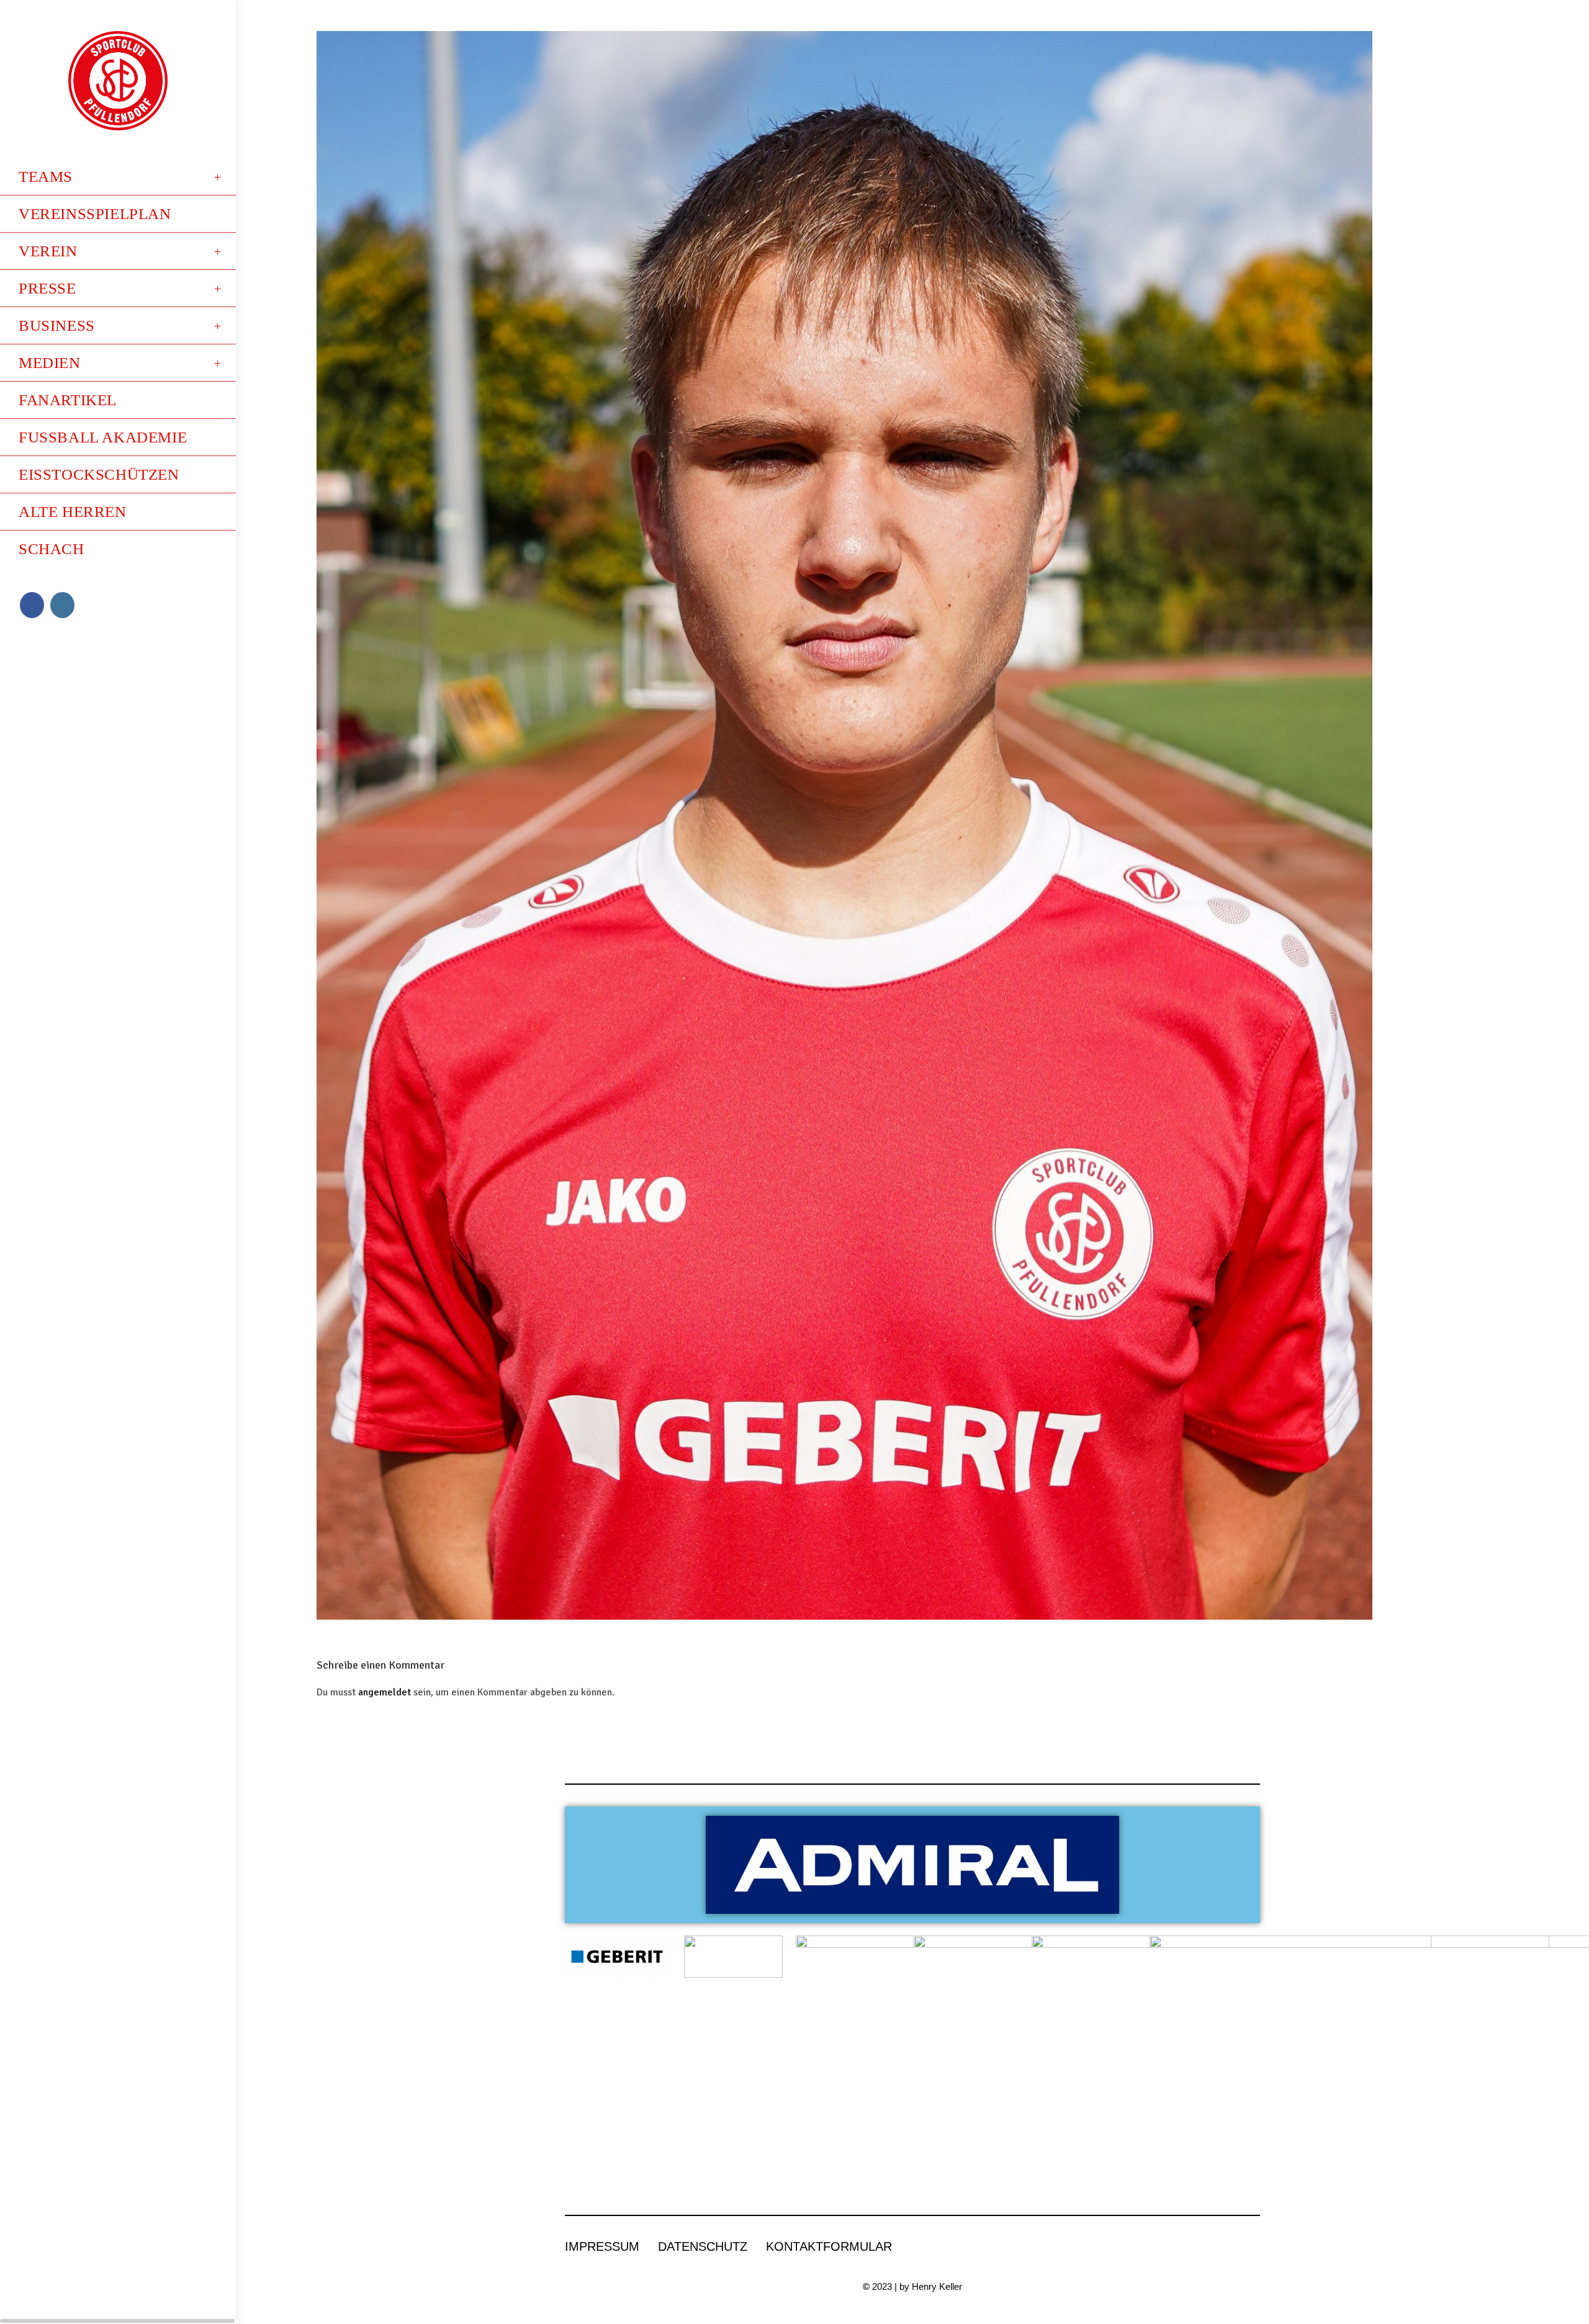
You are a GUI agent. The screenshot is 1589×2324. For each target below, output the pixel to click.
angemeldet (385, 1692)
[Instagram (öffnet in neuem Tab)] (62, 605)
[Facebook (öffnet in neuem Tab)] (32, 605)
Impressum (602, 2246)
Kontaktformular (829, 2246)
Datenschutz (703, 2246)
